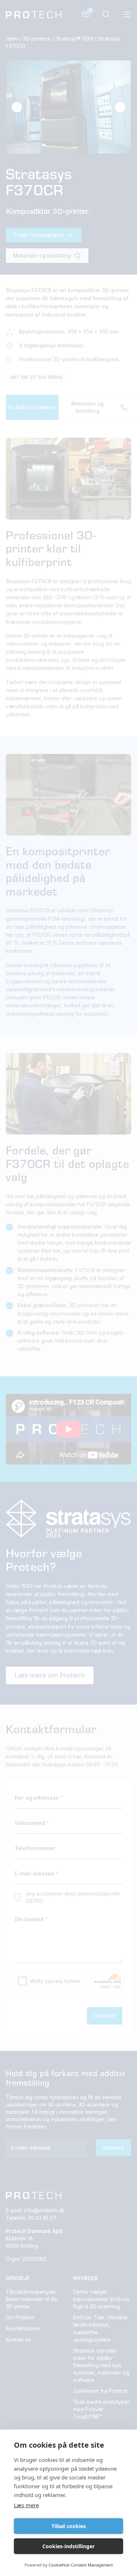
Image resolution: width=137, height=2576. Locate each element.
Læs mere (26, 2505)
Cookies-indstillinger (68, 2546)
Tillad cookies (69, 2526)
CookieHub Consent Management (81, 2565)
